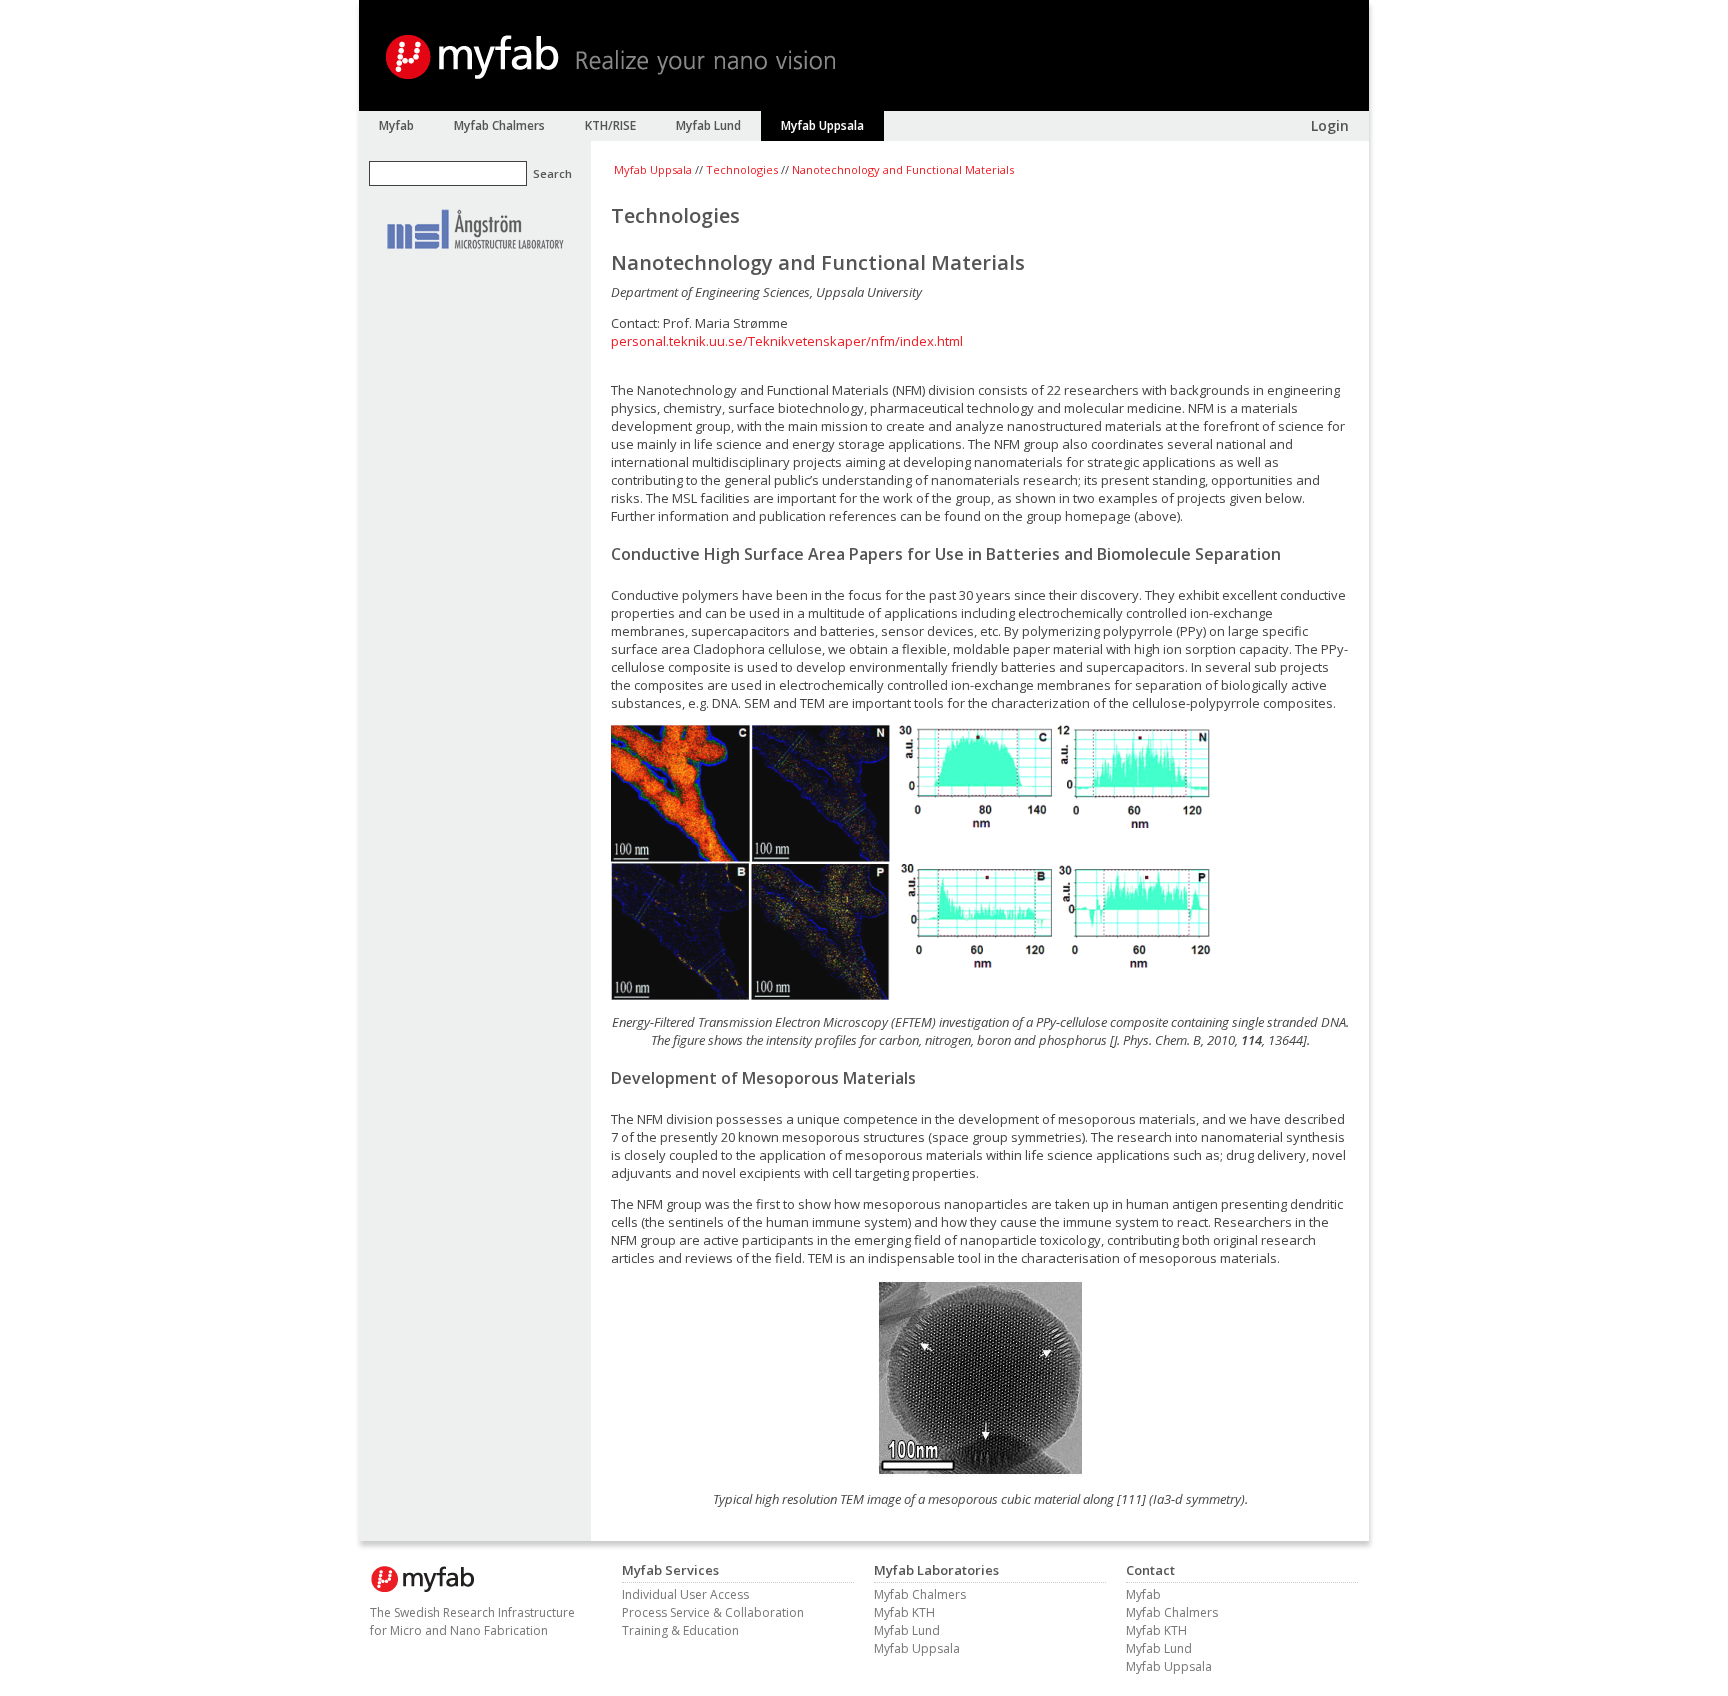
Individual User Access (685, 1594)
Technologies (742, 169)
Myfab (1143, 1594)
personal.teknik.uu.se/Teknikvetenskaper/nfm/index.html (787, 341)
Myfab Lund (907, 1630)
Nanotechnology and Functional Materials (903, 169)
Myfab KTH (904, 1612)
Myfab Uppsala (653, 169)
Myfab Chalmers (920, 1594)
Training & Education (680, 1630)
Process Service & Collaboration (713, 1612)
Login (1330, 125)
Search (552, 173)
